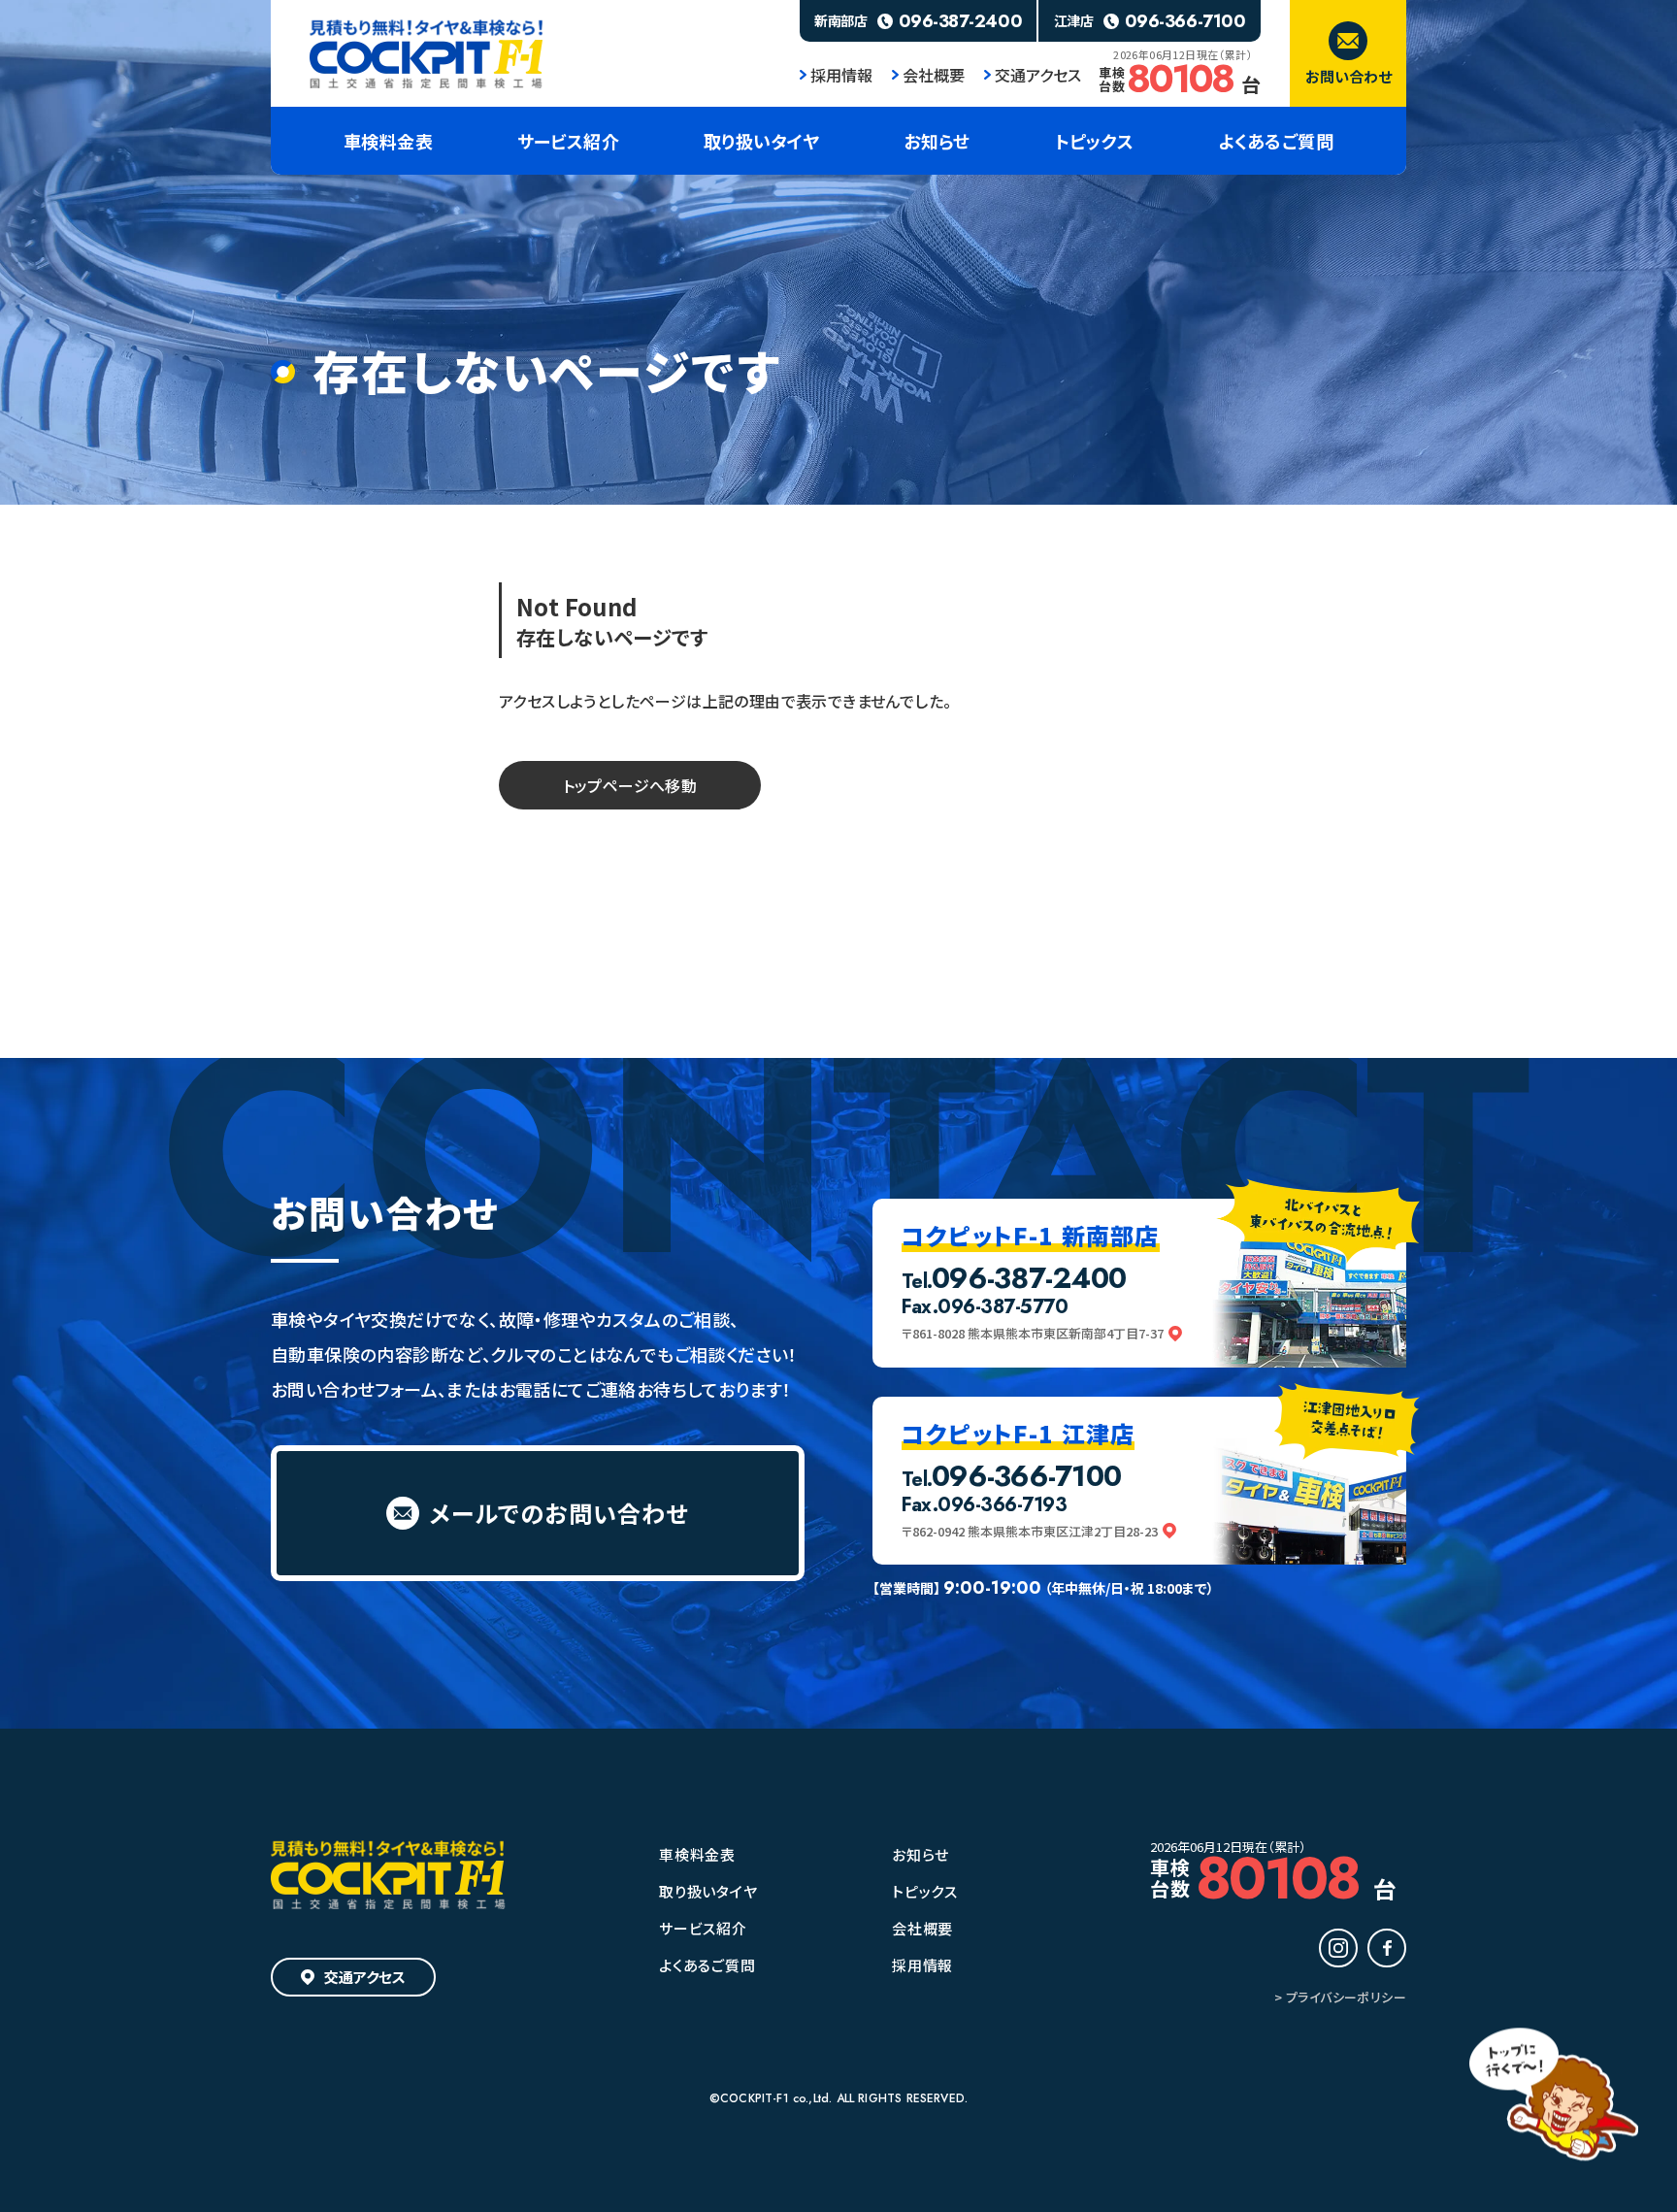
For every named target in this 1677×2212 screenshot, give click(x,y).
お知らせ (921, 1854)
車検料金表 (697, 1854)
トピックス (925, 1891)
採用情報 (841, 75)
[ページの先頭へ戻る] (1554, 2097)
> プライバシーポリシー (1340, 1997)
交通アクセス (1038, 75)
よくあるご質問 (707, 1965)
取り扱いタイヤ (708, 1891)
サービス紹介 (703, 1928)
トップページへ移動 (630, 785)
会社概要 (934, 75)
